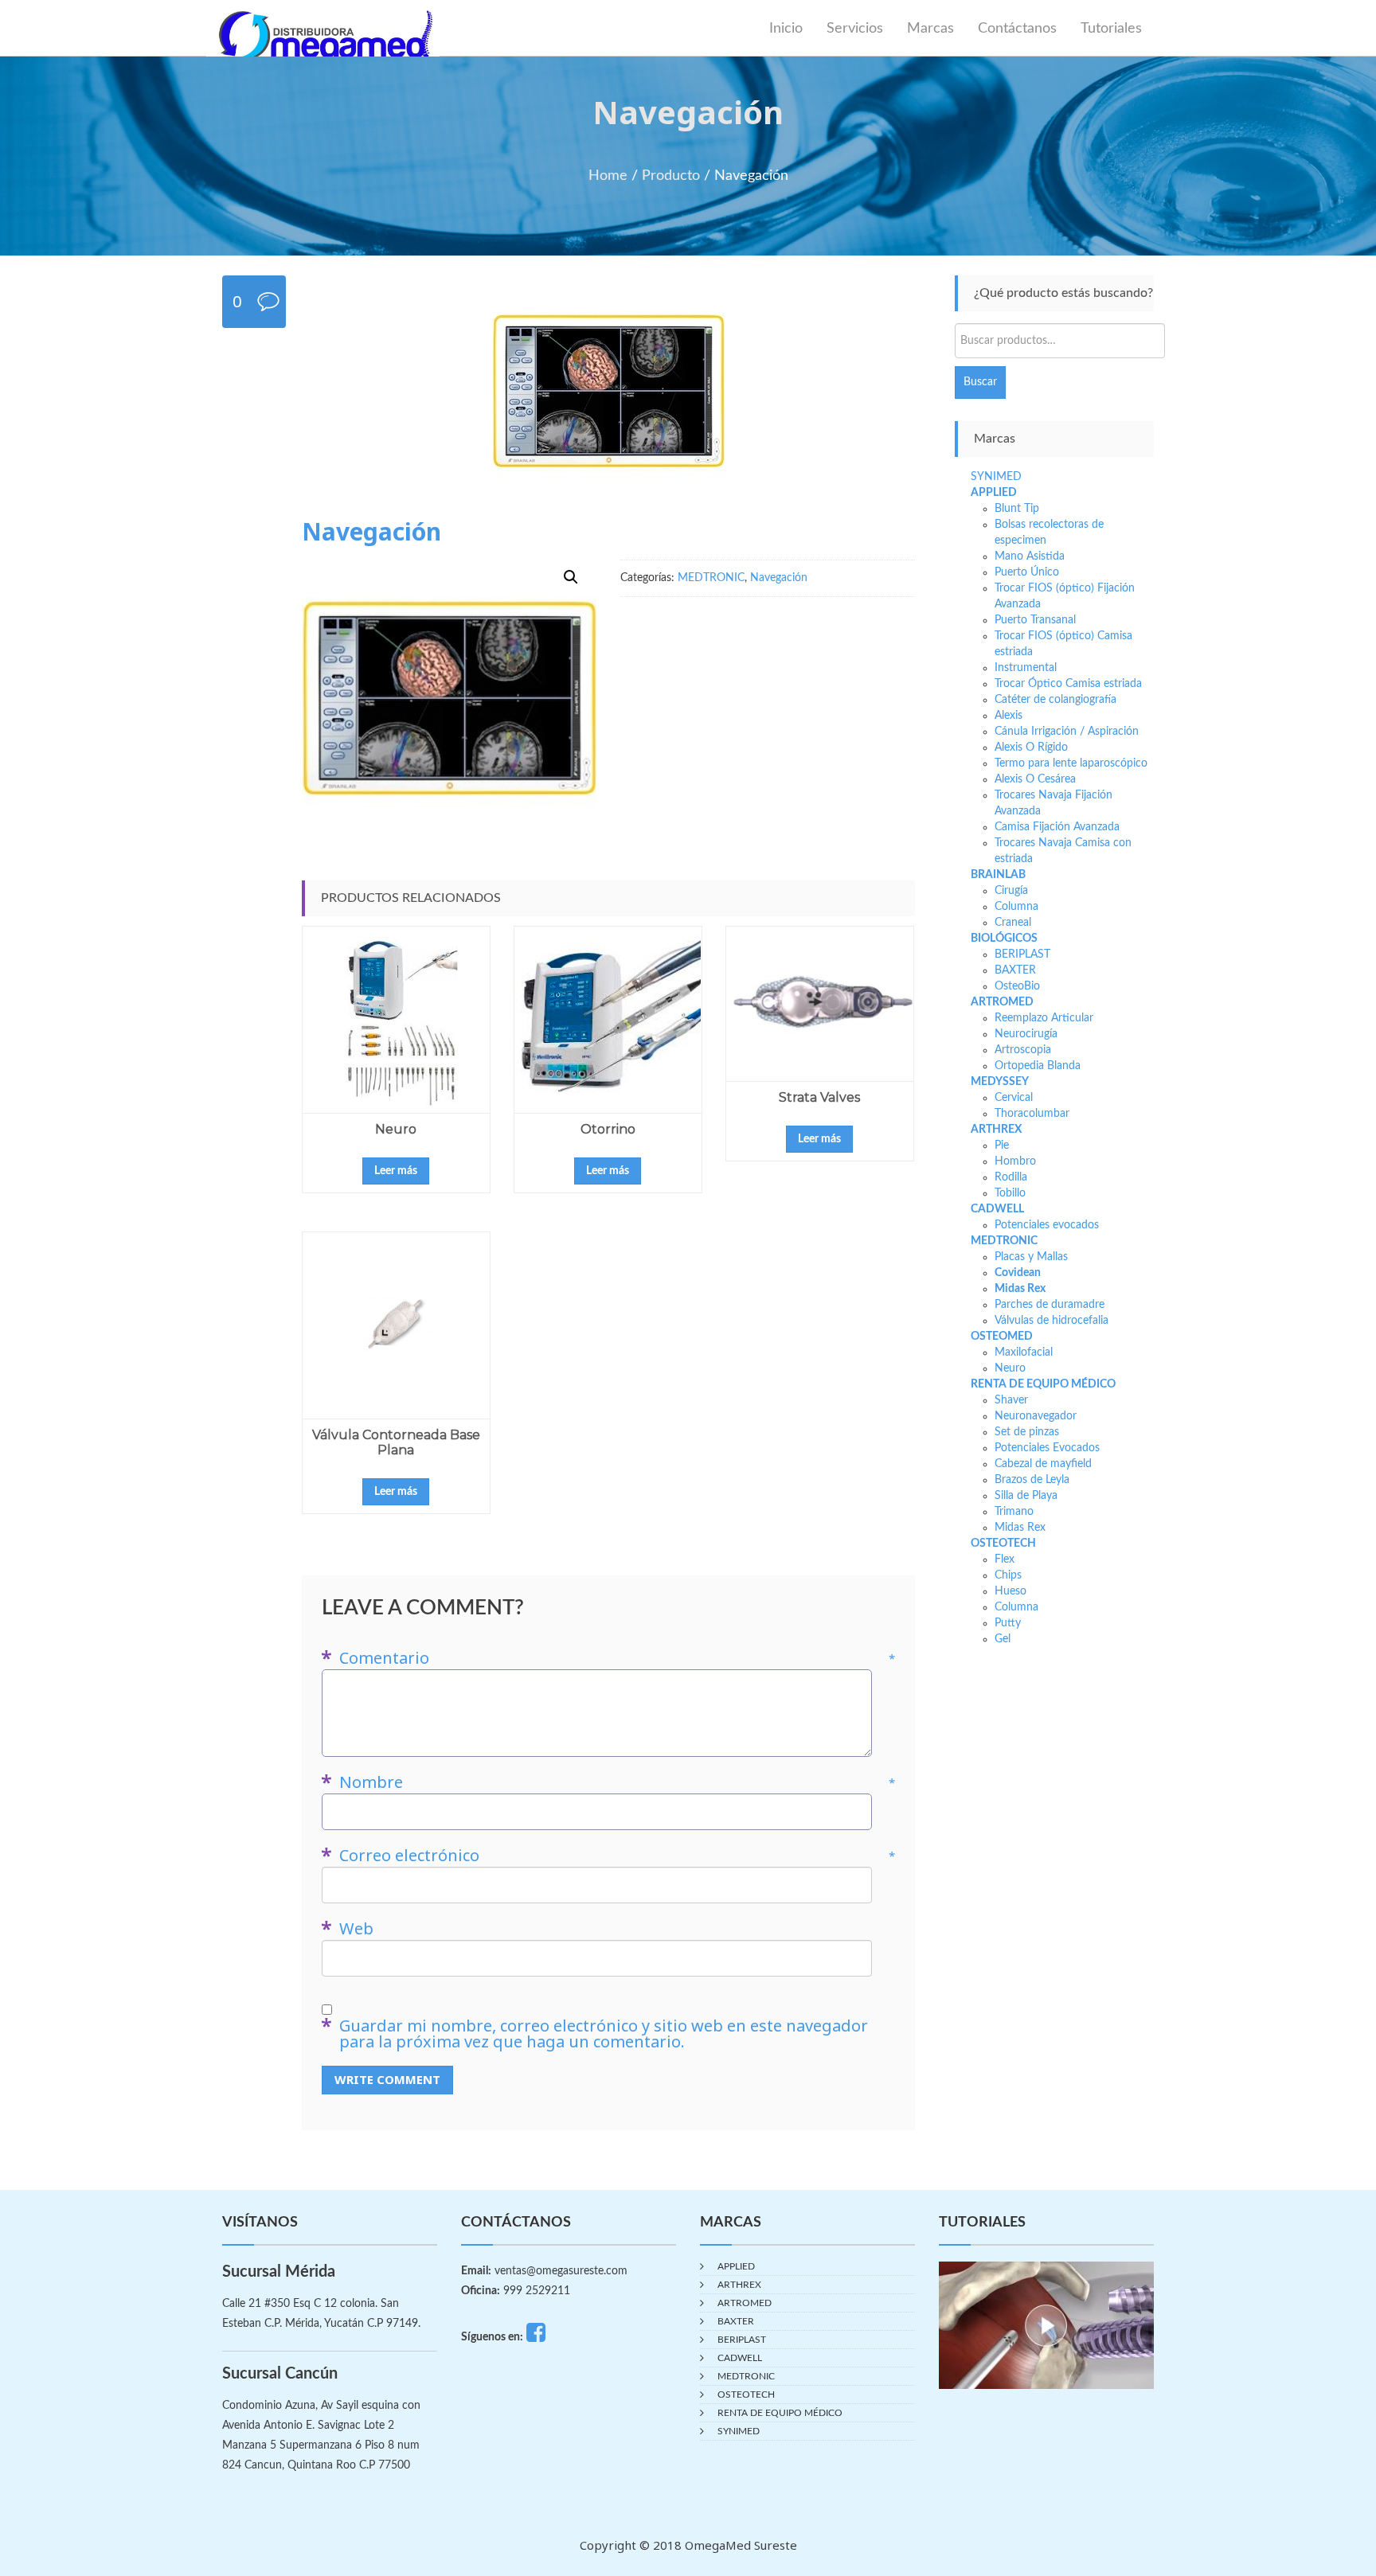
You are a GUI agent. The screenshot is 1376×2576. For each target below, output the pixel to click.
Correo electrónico (617, 1856)
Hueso (1010, 1591)
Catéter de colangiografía (1055, 700)
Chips (1008, 1575)
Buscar (980, 382)
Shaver (1011, 1400)
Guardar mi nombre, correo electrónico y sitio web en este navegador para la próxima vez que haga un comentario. (604, 2034)
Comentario (617, 1658)
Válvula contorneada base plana (396, 1442)
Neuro (396, 1129)
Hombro (1015, 1161)
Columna (1016, 907)
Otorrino (608, 1129)
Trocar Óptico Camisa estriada (1068, 684)
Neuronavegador (1036, 1416)
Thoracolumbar (1032, 1114)
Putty (1008, 1623)
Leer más (396, 1171)
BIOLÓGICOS (1004, 939)
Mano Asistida (1030, 556)
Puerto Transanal (1035, 620)
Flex (1005, 1559)
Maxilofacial (1024, 1352)
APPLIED (994, 493)
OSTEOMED (1002, 1337)
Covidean (1018, 1273)
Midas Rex (1020, 1289)
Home (608, 176)
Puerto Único (1027, 572)
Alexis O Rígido (1031, 747)
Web (356, 1929)
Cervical (1014, 1098)
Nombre (617, 1782)
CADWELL (997, 1209)
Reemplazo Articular (1044, 1018)
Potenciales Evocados (1047, 1448)
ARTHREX (996, 1130)
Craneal (1013, 923)
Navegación (779, 578)
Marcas (930, 29)
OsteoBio (1017, 986)
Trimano (1014, 1512)
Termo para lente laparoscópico (1071, 763)
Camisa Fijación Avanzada (1057, 827)
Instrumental (1026, 668)
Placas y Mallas (1031, 1257)
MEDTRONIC (711, 578)
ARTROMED (1002, 1002)
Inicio (786, 29)
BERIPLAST (1022, 954)
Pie (1002, 1146)
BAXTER (1015, 970)
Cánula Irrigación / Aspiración (1067, 732)
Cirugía (1011, 891)
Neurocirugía (1026, 1034)
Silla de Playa (1026, 1496)
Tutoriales (1111, 29)
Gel (1003, 1639)
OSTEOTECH (1003, 1544)
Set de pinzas (1027, 1432)
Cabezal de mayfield (1043, 1464)
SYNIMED (996, 477)
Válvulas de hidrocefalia (1052, 1321)
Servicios (855, 29)
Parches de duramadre (1050, 1305)
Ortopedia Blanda (1038, 1066)
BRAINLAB (998, 875)
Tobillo (1010, 1193)
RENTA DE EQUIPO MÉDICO (1043, 1384)
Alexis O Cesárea (1035, 779)
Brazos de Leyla (1032, 1480)
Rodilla (1011, 1177)
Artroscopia (1023, 1050)
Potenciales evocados (1047, 1225)
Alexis (1009, 716)
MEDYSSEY (1000, 1082)
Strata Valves (819, 1097)
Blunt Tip (1017, 509)
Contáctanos (1017, 29)
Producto (671, 176)
